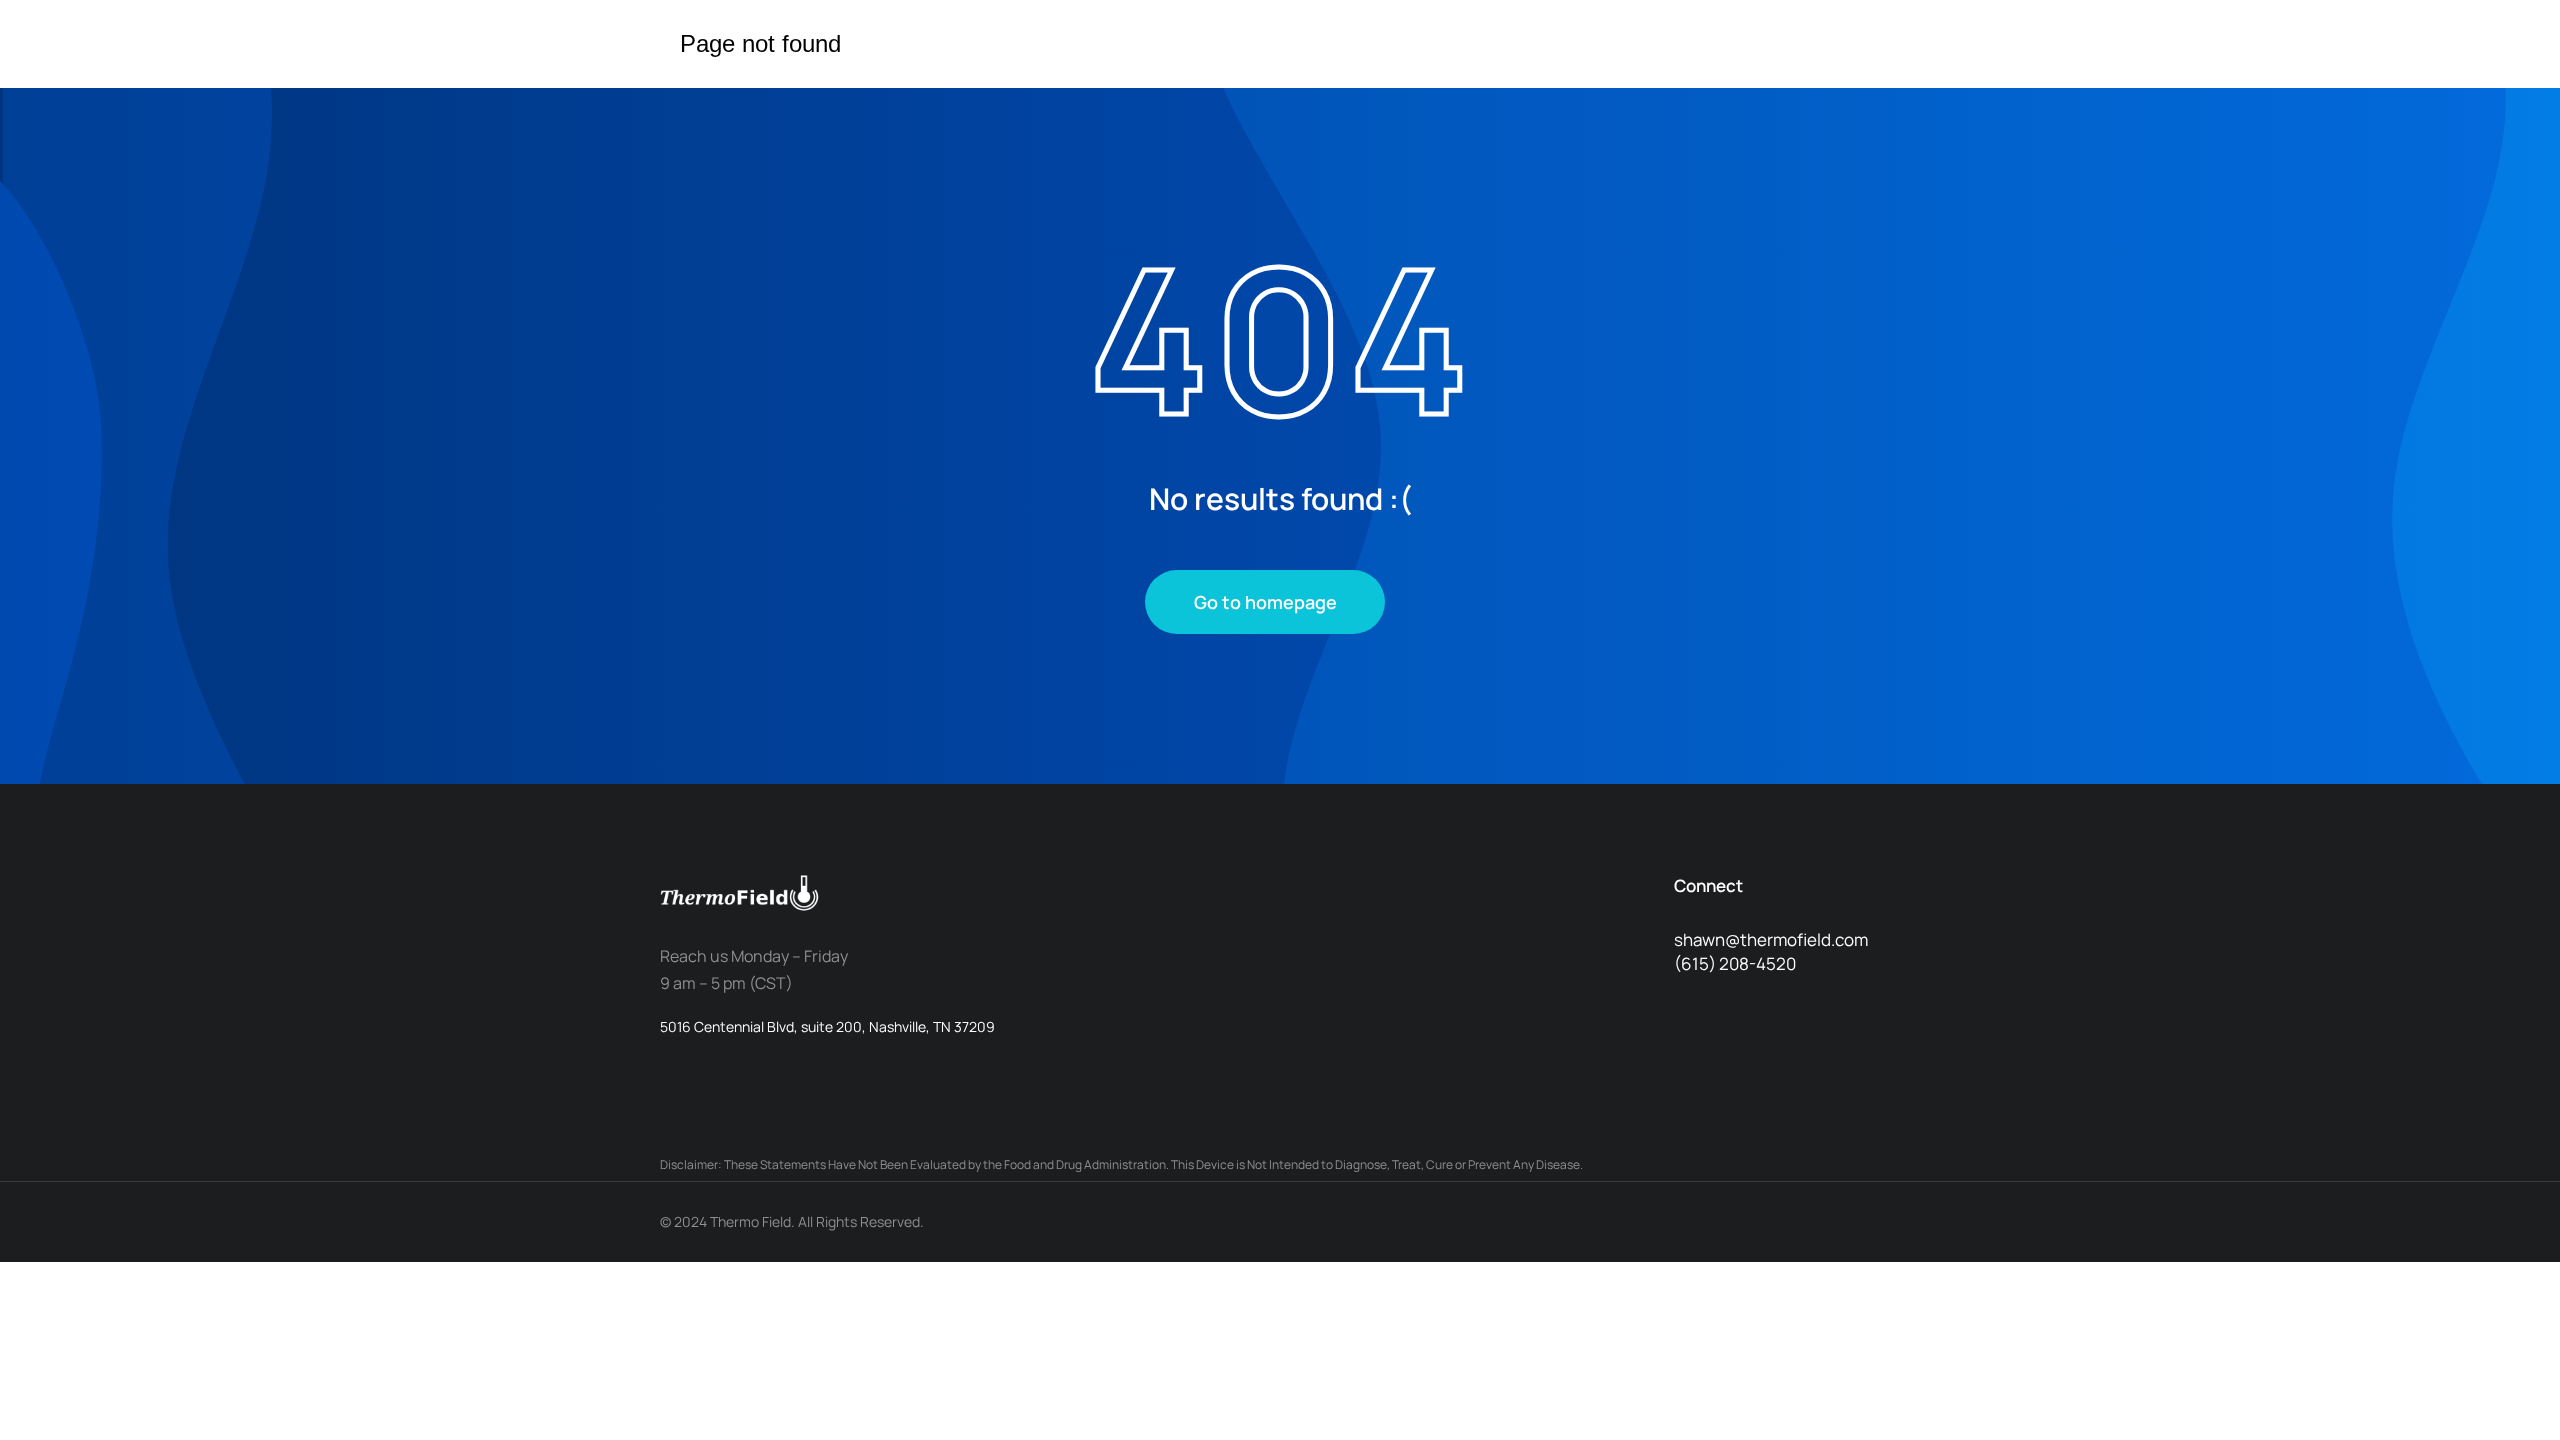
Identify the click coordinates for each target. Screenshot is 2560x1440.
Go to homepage (1265, 602)
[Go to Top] (2510, 1390)
